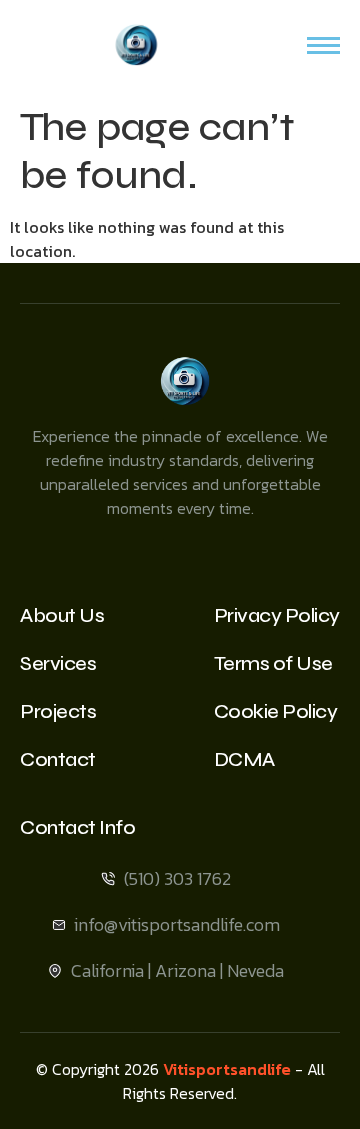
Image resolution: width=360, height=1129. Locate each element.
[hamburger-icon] (323, 45)
